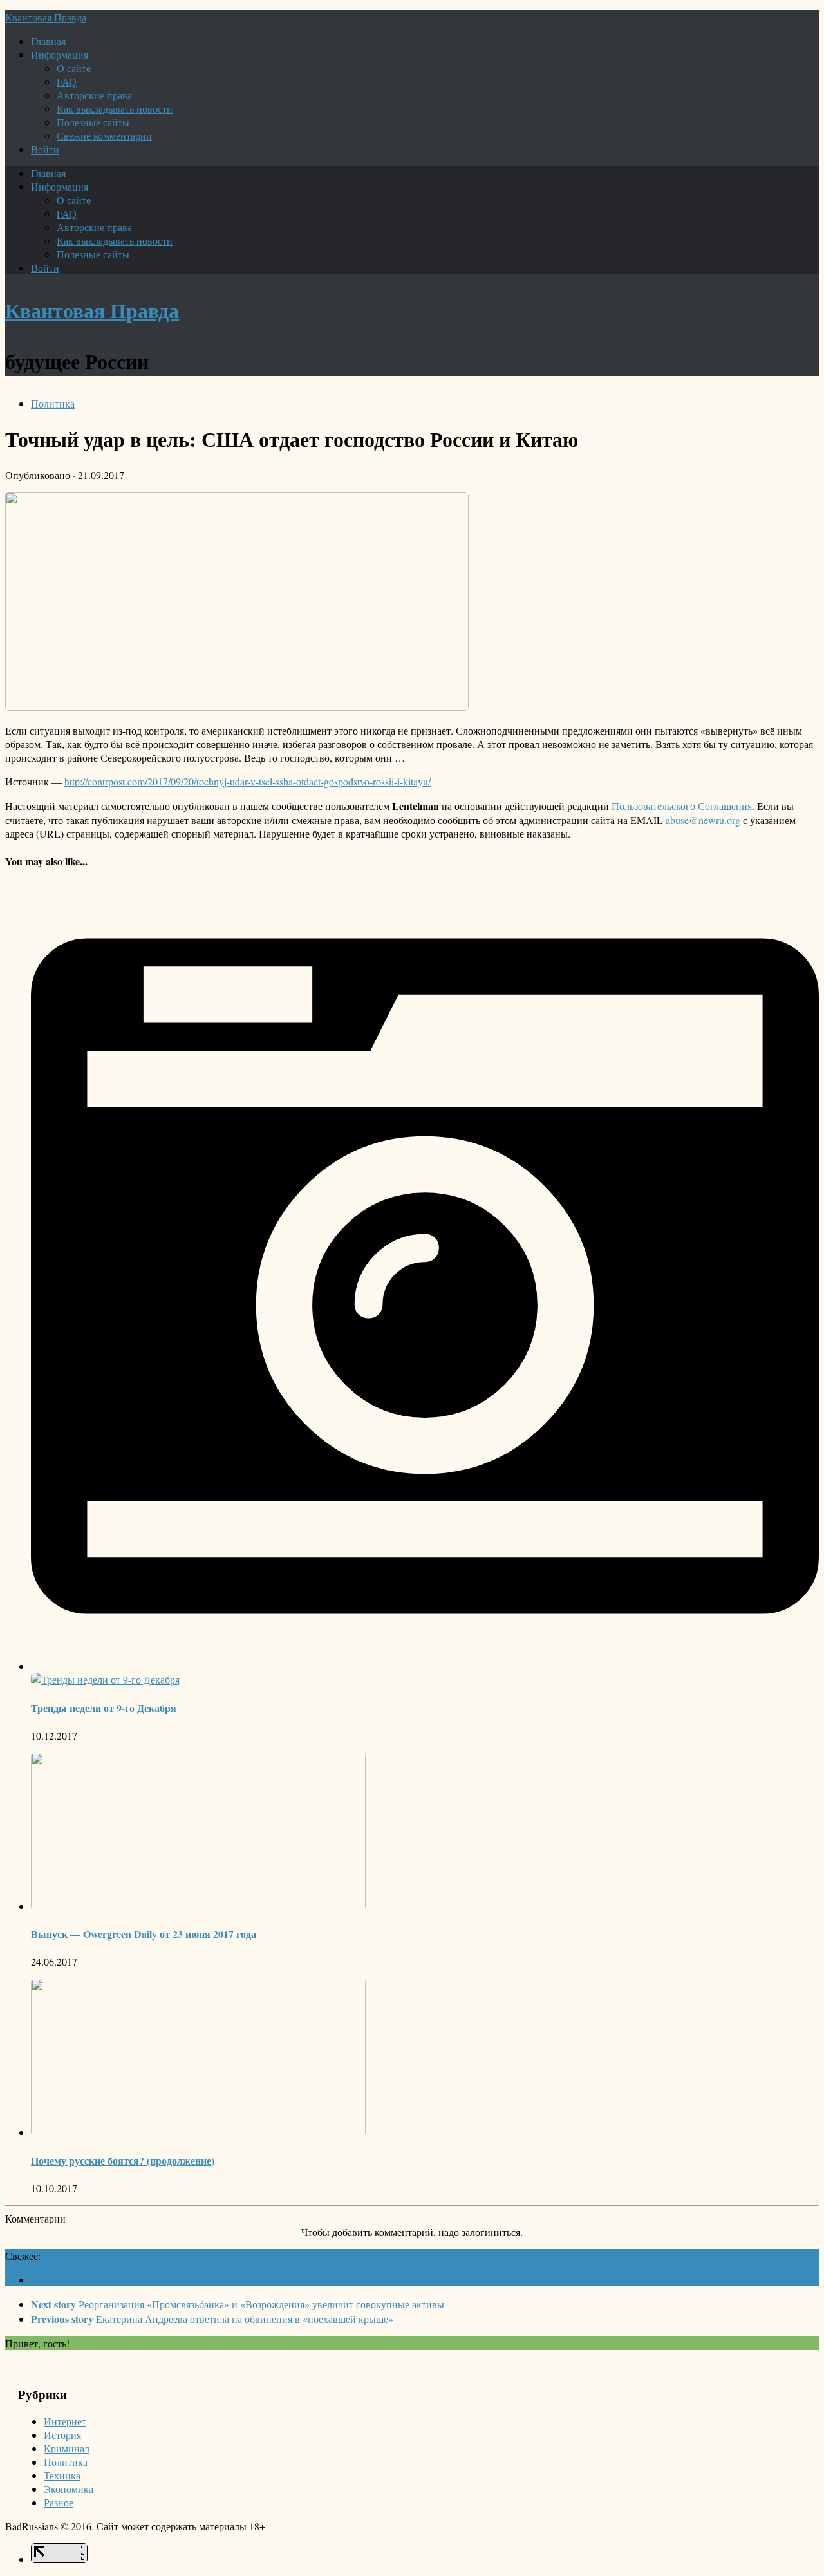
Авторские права (94, 95)
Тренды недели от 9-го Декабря (104, 1708)
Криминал (67, 2448)
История (62, 2435)
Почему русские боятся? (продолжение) (123, 2160)
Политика (53, 403)
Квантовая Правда (46, 17)
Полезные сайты (93, 122)
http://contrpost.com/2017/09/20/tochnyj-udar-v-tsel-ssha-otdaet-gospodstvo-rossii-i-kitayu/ (248, 781)
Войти (45, 149)
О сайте (74, 68)
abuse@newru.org (703, 820)
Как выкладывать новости (115, 108)
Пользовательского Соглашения (682, 806)
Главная (48, 41)
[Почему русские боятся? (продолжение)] (198, 2132)
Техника (62, 2475)
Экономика (69, 2489)
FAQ (67, 81)
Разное (59, 2502)
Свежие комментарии (104, 136)
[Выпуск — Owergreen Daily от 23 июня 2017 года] (198, 1906)
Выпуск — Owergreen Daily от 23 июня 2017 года (144, 1934)
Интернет (65, 2421)
